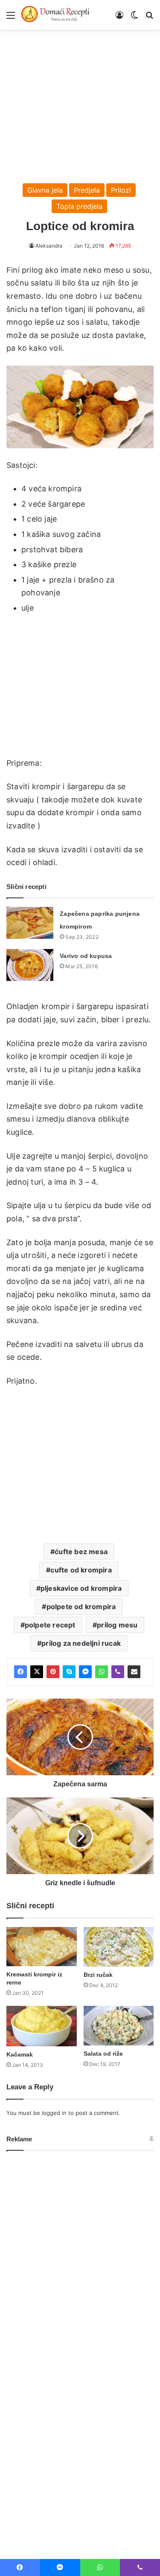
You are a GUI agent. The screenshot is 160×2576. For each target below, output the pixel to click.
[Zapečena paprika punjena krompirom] (30, 923)
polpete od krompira (81, 1607)
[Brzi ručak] (119, 1947)
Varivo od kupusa (86, 956)
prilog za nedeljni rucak (81, 1643)
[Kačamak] (42, 2026)
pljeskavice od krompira (81, 1588)
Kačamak (20, 2054)
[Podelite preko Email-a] (134, 1672)
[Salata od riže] (119, 2026)
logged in (54, 2113)
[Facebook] (20, 1672)
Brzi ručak (98, 1975)
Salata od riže (103, 2054)
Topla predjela (79, 206)
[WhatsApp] (102, 1672)
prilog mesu (117, 1625)
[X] (37, 1672)
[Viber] (118, 1672)
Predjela (87, 190)
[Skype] (69, 1672)
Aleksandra (49, 246)
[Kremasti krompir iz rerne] (42, 1947)
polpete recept (50, 1625)
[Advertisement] (80, 102)
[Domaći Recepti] (55, 15)
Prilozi (121, 190)
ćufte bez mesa (81, 1552)
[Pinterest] (53, 1672)
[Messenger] (85, 1672)
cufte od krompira (81, 1570)
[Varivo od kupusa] (30, 965)
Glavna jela (45, 190)
